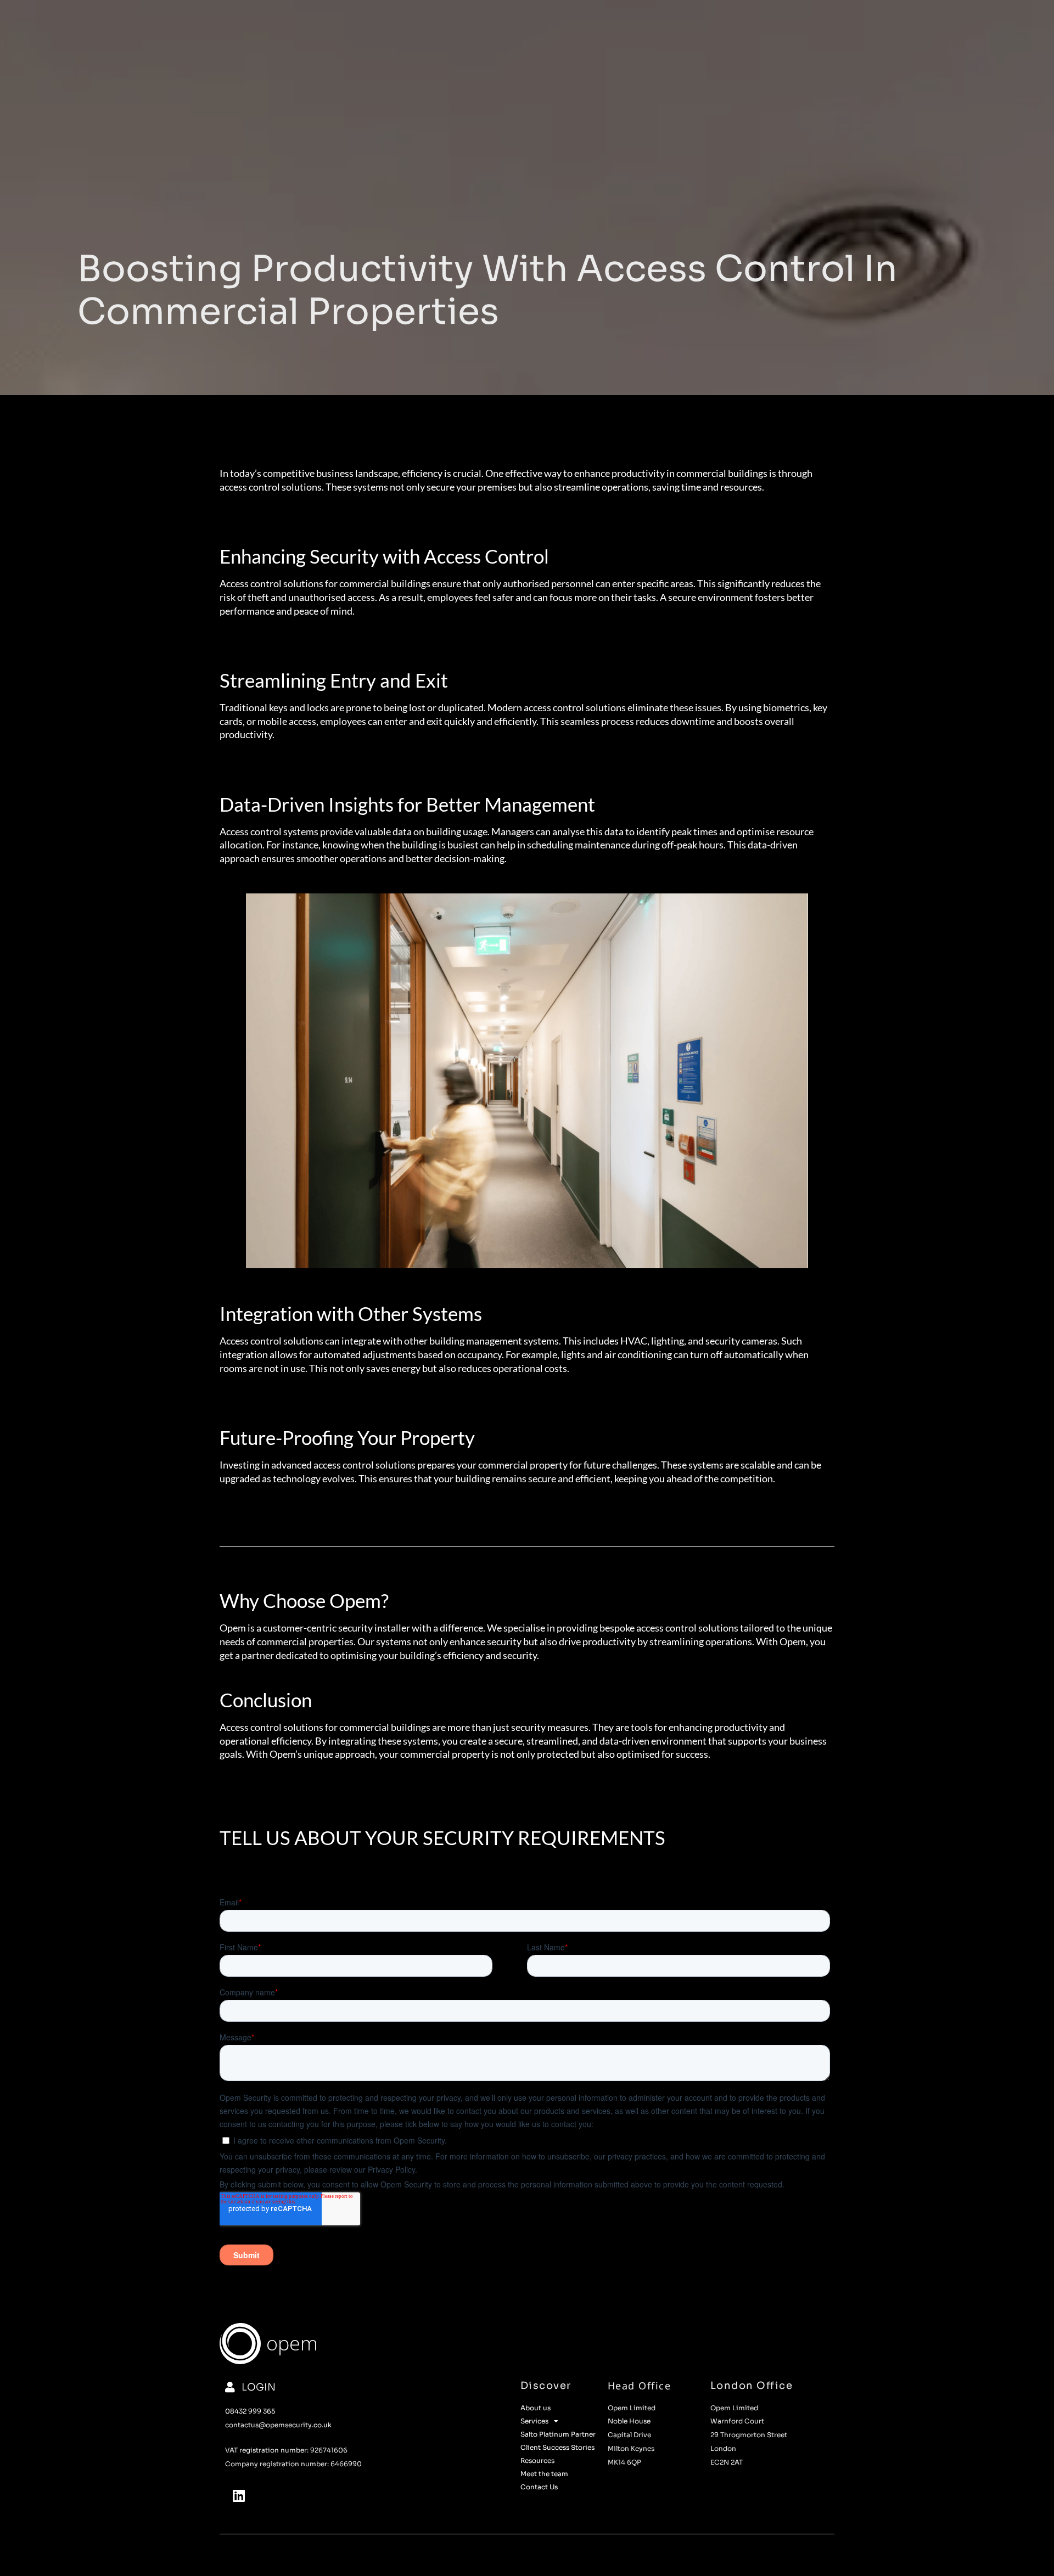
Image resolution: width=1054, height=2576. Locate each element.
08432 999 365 (250, 2411)
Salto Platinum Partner (558, 2434)
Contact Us (539, 2487)
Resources (537, 2460)
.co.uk (322, 2425)
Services (534, 2421)
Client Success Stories (557, 2447)
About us (536, 2408)
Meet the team (544, 2474)
